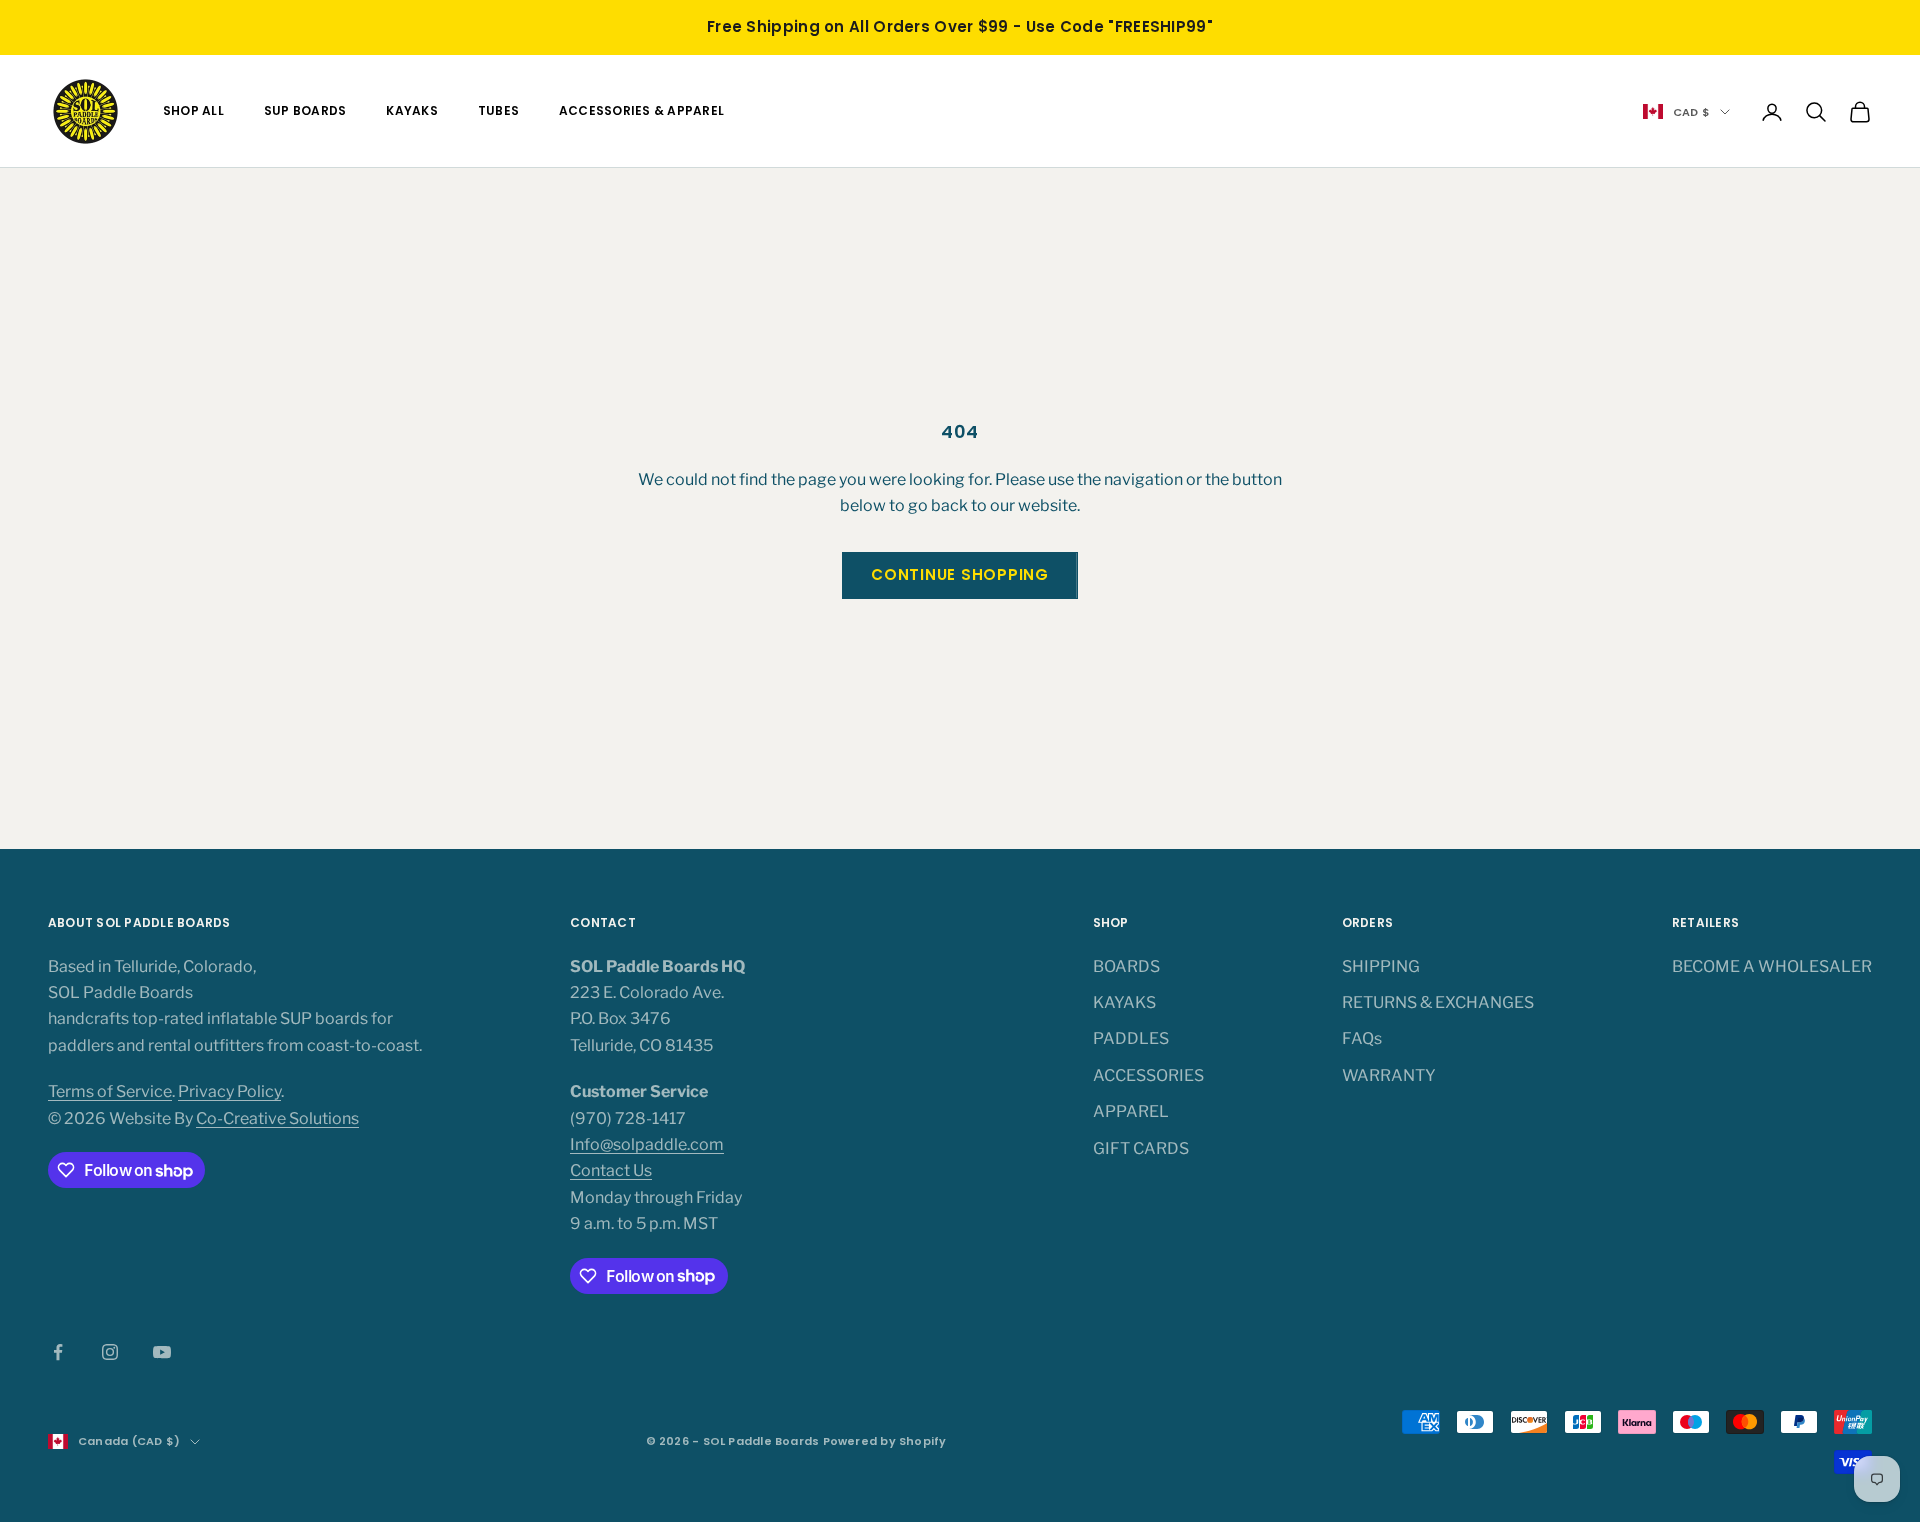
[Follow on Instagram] (110, 1352)
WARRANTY (1389, 1075)
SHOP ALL (193, 110)
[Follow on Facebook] (58, 1352)
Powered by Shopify (885, 1441)
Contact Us (611, 1170)
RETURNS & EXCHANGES (1438, 1002)
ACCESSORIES (1148, 1075)
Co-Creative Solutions (277, 1118)
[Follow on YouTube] (162, 1352)
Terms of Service (110, 1091)
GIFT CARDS (1141, 1148)
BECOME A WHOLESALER (1772, 966)
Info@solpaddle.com (647, 1144)
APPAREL (1131, 1111)
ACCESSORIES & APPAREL (641, 110)
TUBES (498, 110)
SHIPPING (1381, 966)
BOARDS (1126, 966)
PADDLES (1131, 1038)
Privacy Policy (229, 1091)
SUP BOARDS (305, 110)
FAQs (1362, 1038)
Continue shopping (960, 574)
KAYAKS (411, 110)
